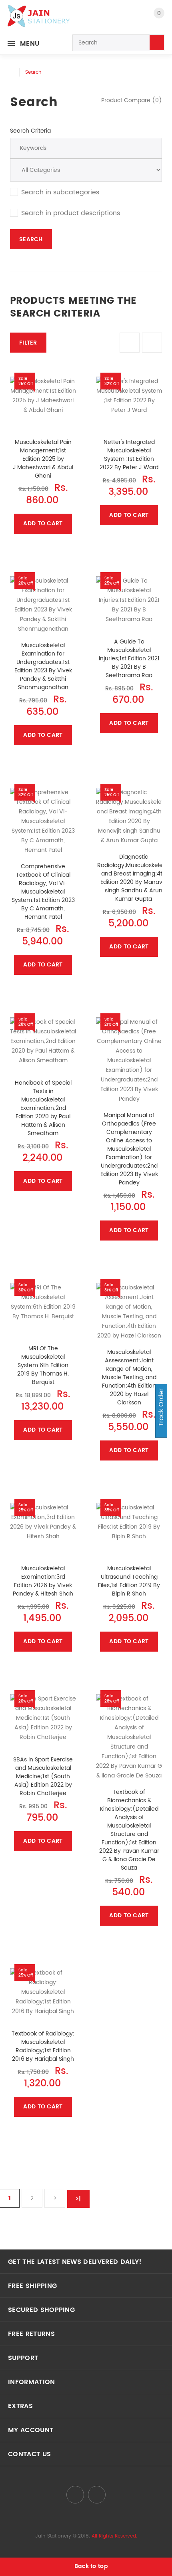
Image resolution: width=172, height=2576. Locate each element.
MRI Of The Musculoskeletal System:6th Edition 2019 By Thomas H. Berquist (43, 1365)
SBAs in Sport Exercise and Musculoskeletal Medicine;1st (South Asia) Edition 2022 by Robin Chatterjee (43, 1776)
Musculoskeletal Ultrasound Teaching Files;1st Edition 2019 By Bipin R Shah (129, 1581)
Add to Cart (43, 523)
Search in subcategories (60, 192)
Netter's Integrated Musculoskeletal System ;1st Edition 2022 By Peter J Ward (129, 455)
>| (78, 2199)
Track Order (161, 1408)
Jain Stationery (53, 2536)
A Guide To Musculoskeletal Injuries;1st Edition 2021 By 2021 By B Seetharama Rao (129, 659)
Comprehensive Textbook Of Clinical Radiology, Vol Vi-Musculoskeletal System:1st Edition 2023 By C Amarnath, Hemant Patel (43, 892)
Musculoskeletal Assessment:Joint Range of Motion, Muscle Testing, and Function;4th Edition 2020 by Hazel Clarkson (129, 1377)
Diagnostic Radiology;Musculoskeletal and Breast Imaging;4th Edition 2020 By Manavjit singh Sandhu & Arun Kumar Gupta (133, 878)
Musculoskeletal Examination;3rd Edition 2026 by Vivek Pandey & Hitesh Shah (43, 1581)
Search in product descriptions (71, 213)
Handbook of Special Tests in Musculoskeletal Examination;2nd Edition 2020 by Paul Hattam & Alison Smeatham (43, 1108)
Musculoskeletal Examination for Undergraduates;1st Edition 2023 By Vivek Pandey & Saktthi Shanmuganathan (43, 666)
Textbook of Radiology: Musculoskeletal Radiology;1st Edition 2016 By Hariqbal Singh (43, 2046)
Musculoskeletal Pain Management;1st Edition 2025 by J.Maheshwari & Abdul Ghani (43, 459)
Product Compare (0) (132, 100)
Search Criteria (30, 131)
